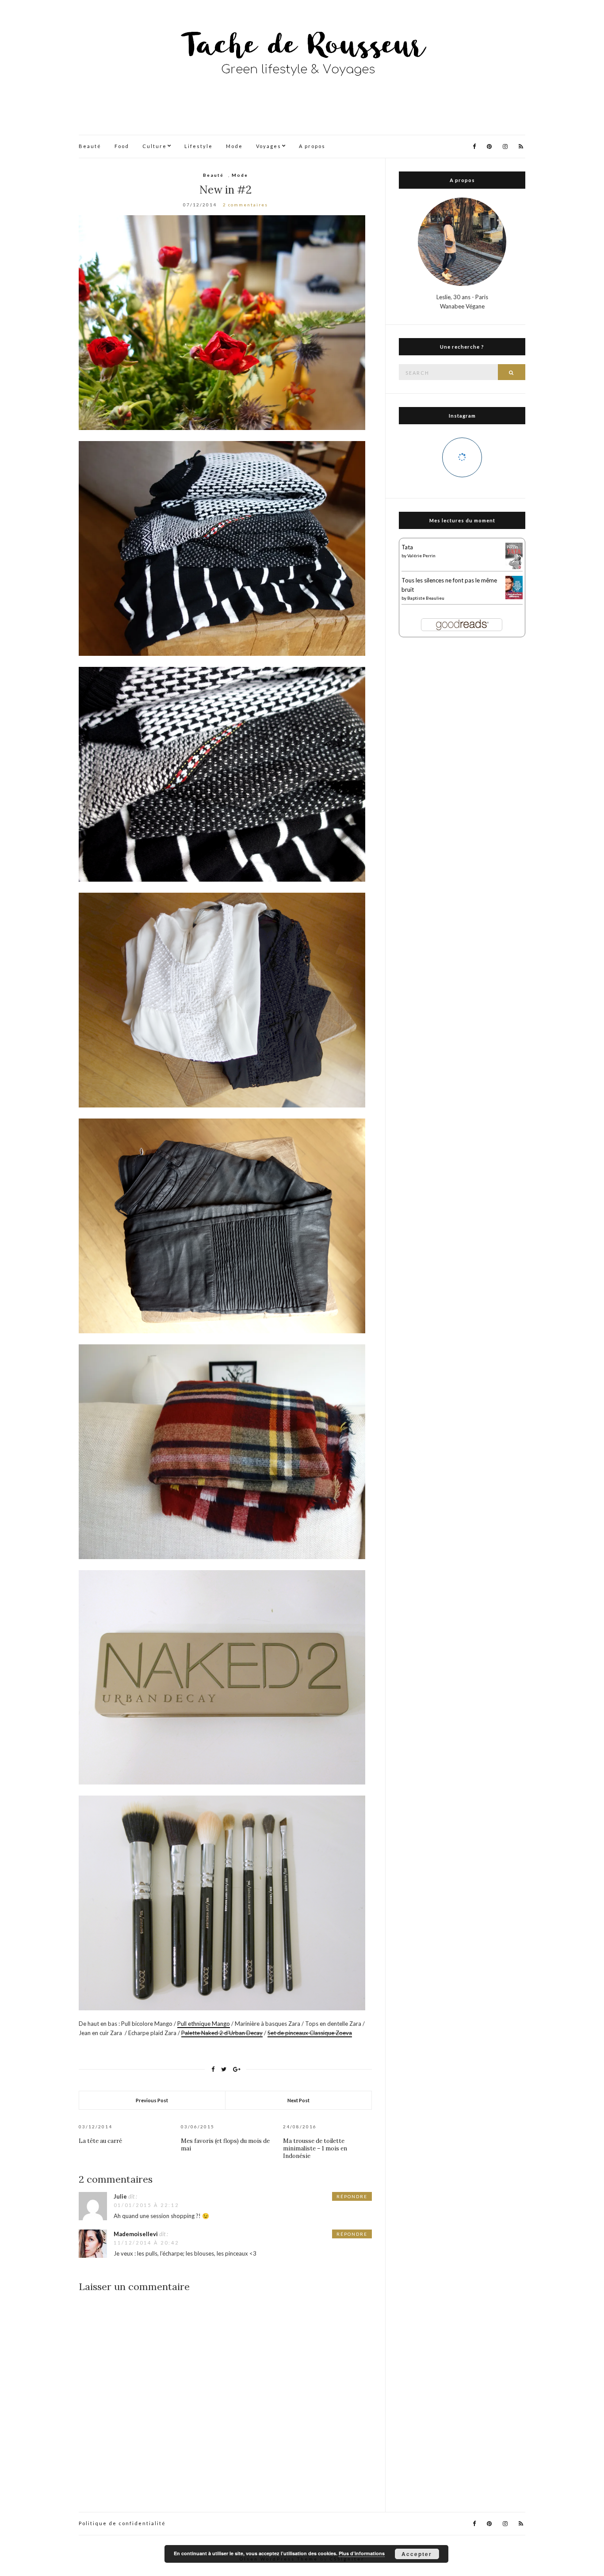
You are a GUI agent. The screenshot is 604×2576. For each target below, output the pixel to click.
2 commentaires (245, 205)
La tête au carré (100, 2141)
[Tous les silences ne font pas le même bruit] (514, 586)
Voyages (269, 146)
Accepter (417, 2554)
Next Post (298, 2100)
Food (122, 146)
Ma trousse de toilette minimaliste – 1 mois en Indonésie (315, 2148)
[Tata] (514, 556)
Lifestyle (199, 146)
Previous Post (152, 2100)
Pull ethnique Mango (204, 2024)
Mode (234, 146)
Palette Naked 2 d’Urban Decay (222, 2033)
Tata (407, 547)
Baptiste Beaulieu (426, 598)
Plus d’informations (362, 2553)
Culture (155, 146)
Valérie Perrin (421, 556)
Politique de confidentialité (122, 2523)
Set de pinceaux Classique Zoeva (310, 2033)
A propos (312, 146)
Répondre (352, 2196)
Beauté (90, 146)
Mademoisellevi (136, 2234)
